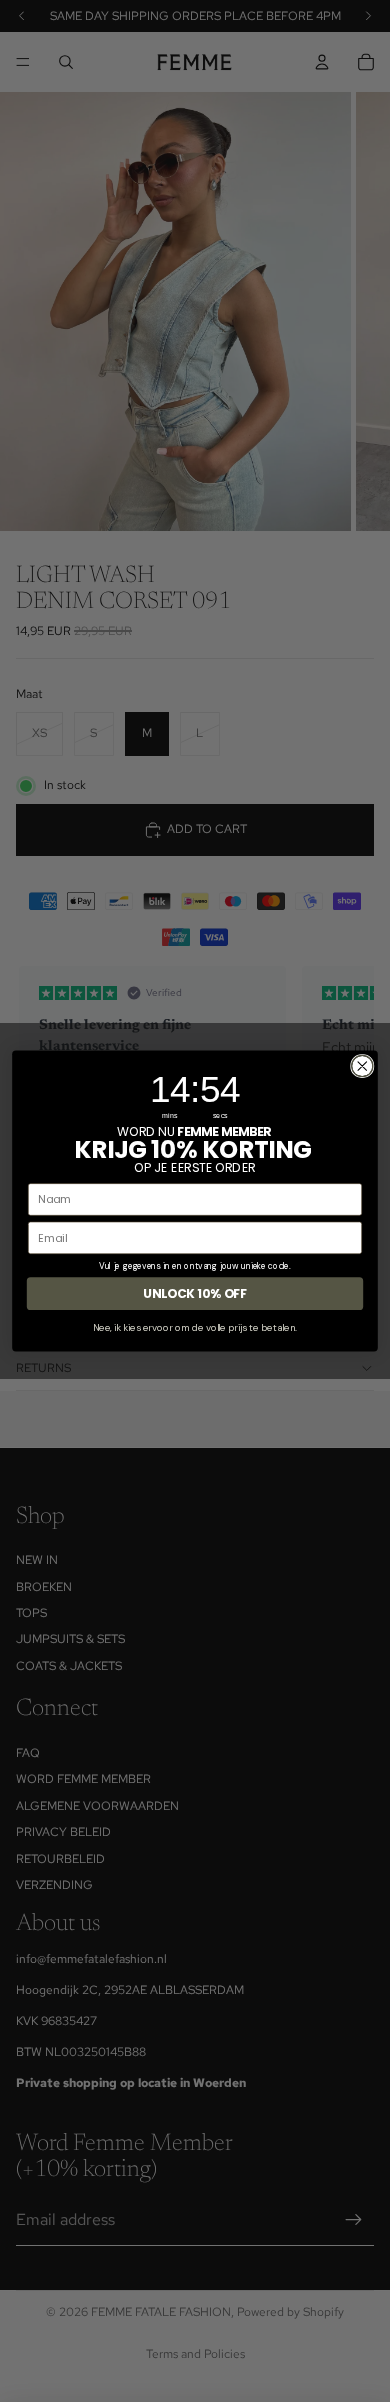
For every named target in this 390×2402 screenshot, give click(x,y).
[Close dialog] (362, 1065)
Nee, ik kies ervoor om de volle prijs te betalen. (195, 1327)
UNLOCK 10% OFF (195, 1293)
